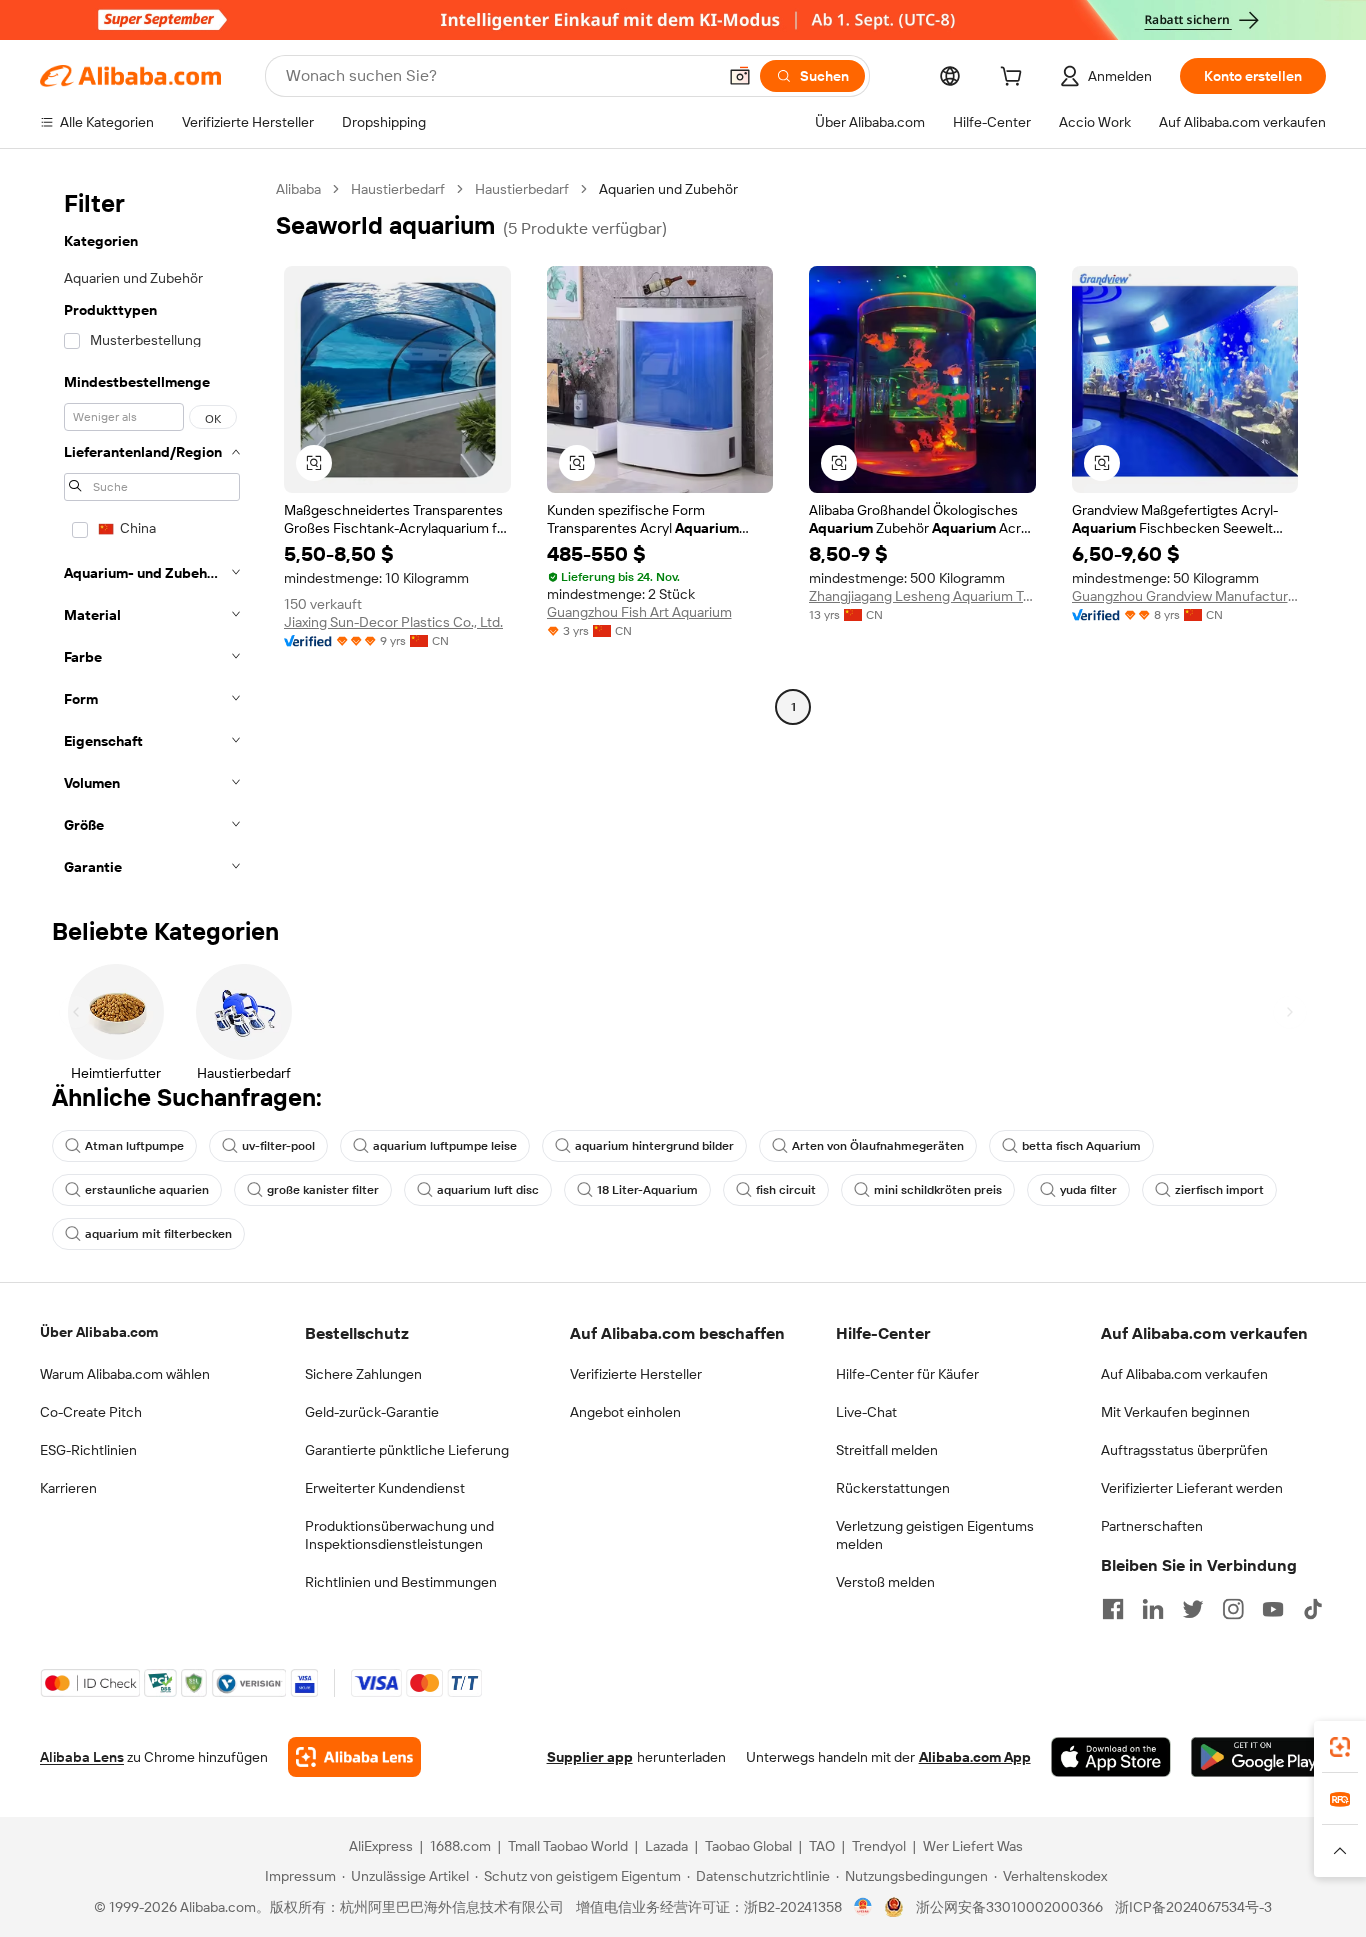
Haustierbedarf (398, 189)
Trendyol (879, 1846)
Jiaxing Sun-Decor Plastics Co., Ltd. (393, 622)
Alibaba (298, 189)
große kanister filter (323, 1190)
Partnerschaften (1152, 1526)
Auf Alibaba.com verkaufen (1184, 1374)
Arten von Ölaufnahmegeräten (878, 1146)
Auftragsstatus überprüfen (1184, 1450)
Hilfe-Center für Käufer (907, 1374)
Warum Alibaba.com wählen (125, 1374)
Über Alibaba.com (99, 1332)
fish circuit (786, 1190)
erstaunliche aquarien (147, 1190)
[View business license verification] (863, 1907)
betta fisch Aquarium (1081, 1146)
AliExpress (381, 1846)
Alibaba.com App (975, 1757)
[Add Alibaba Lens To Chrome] (354, 1757)
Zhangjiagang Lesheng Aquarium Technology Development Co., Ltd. (922, 596)
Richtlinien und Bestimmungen (401, 1582)
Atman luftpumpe (134, 1146)
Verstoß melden (885, 1582)
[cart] (1015, 79)
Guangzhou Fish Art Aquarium (639, 612)
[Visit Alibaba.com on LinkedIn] (1153, 1609)
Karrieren (68, 1488)
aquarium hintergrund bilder (654, 1146)
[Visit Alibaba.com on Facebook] (1113, 1609)
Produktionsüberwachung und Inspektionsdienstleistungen (399, 1535)
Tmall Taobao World (568, 1846)
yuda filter (1088, 1190)
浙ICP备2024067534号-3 (1193, 1907)
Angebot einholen (625, 1412)
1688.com (460, 1846)
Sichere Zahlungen (363, 1374)
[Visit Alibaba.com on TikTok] (1313, 1609)
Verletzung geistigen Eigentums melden (935, 1535)
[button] (740, 76)
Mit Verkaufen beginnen (1175, 1412)
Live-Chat (866, 1412)
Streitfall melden (887, 1450)
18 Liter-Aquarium (647, 1190)
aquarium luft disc (488, 1190)
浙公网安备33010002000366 (1009, 1907)
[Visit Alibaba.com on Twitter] (1193, 1609)
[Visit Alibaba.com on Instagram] (1233, 1609)
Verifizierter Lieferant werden (1192, 1488)
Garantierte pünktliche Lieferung (407, 1450)
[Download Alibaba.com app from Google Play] (1258, 1757)
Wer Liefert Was (973, 1846)
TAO (822, 1846)
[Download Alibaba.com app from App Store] (1111, 1757)
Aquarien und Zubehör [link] (668, 189)
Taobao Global (748, 1846)
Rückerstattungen (893, 1488)
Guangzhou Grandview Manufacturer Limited (1185, 596)
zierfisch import (1219, 1190)
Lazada (666, 1846)
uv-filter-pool (278, 1146)
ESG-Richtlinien (88, 1450)
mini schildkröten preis (938, 1190)
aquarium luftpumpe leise (445, 1146)
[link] (1340, 1747)
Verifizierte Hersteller (636, 1374)
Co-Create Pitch (91, 1412)
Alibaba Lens (82, 1757)
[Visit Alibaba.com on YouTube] (1273, 1609)
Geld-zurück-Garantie (372, 1412)
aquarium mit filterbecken (158, 1234)
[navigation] (152, 534)
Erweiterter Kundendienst (385, 1488)
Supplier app (590, 1757)
